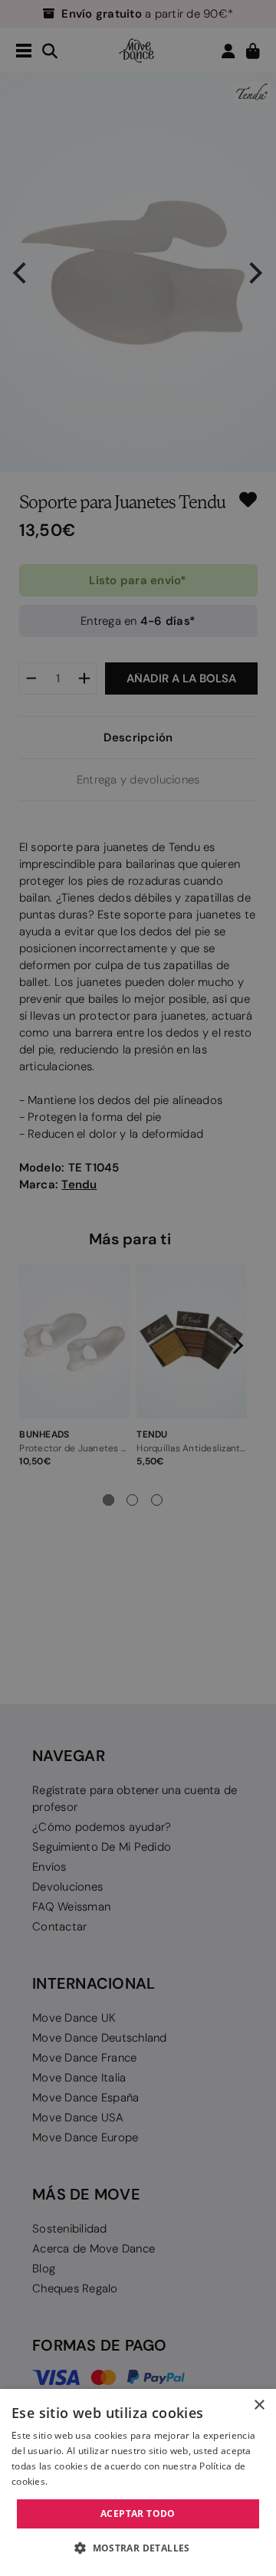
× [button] (259, 2405)
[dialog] (138, 2482)
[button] (138, 2548)
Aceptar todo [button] (138, 2514)
